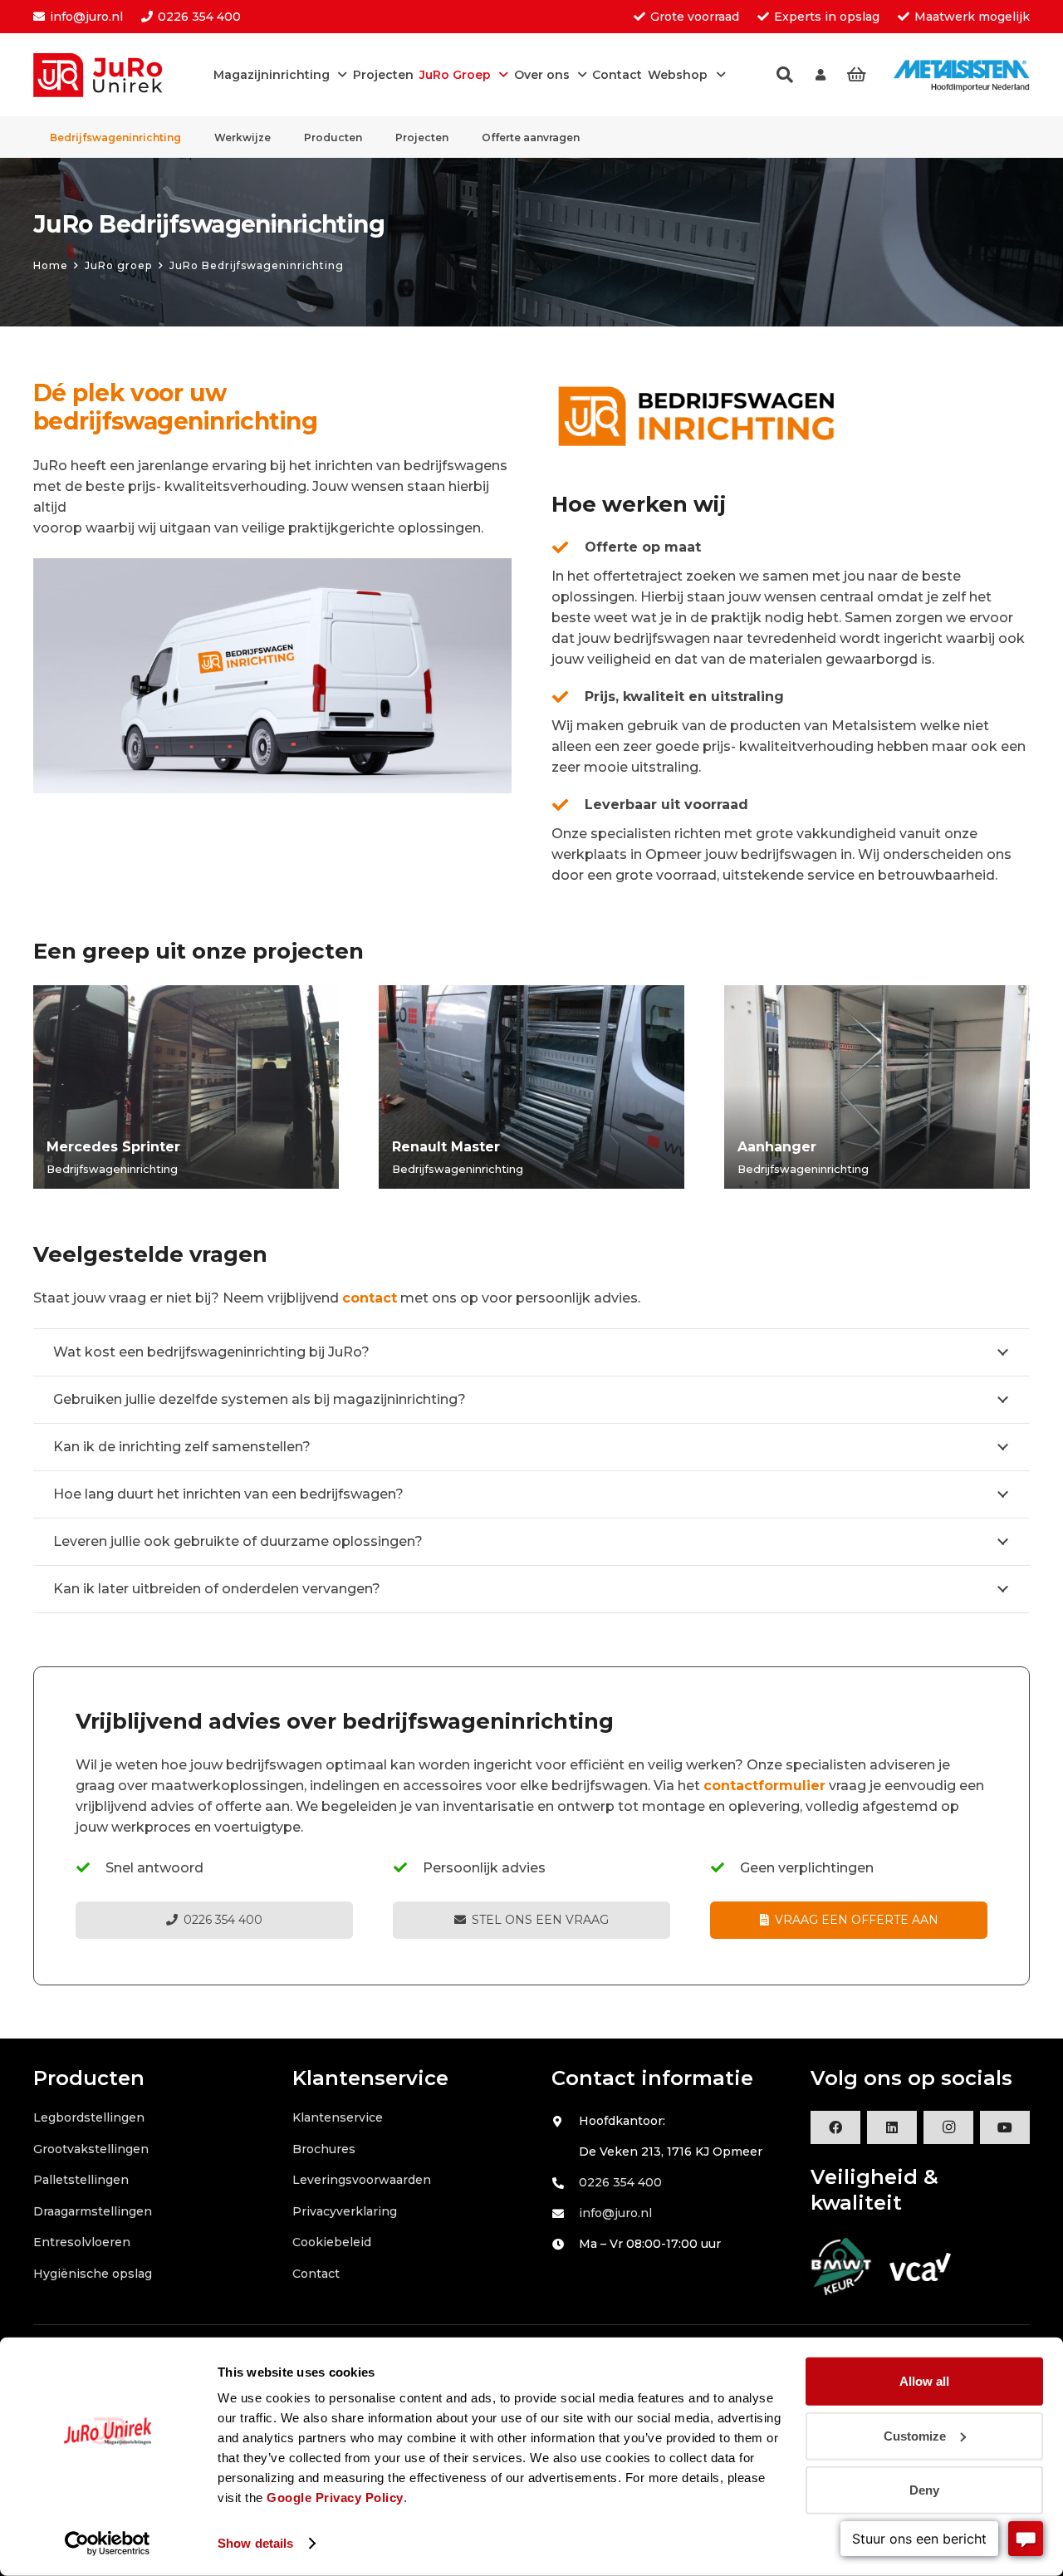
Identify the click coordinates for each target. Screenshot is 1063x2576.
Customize (915, 2435)
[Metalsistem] (962, 75)
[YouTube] (1005, 2127)
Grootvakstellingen (91, 2149)
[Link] (821, 75)
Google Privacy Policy (335, 2497)
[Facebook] (835, 2127)
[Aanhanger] (877, 1087)
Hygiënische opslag (93, 2274)
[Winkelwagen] (856, 75)
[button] (785, 75)
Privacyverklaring (345, 2211)
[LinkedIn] (892, 2127)
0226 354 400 (620, 2182)
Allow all (924, 2381)
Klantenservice (338, 2117)
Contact (316, 2274)
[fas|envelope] (565, 2214)
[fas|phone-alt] (565, 2183)
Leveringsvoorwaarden (362, 2180)
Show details (255, 2543)
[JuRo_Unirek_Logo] (105, 75)
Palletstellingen (81, 2180)
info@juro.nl (615, 2213)
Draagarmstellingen (93, 2211)
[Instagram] (948, 2127)
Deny (924, 2490)
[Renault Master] (531, 1087)
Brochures (324, 2149)
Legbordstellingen (89, 2117)
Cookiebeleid (332, 2242)
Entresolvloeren (82, 2242)
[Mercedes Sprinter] (186, 1087)
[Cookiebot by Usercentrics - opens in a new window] (108, 2544)
